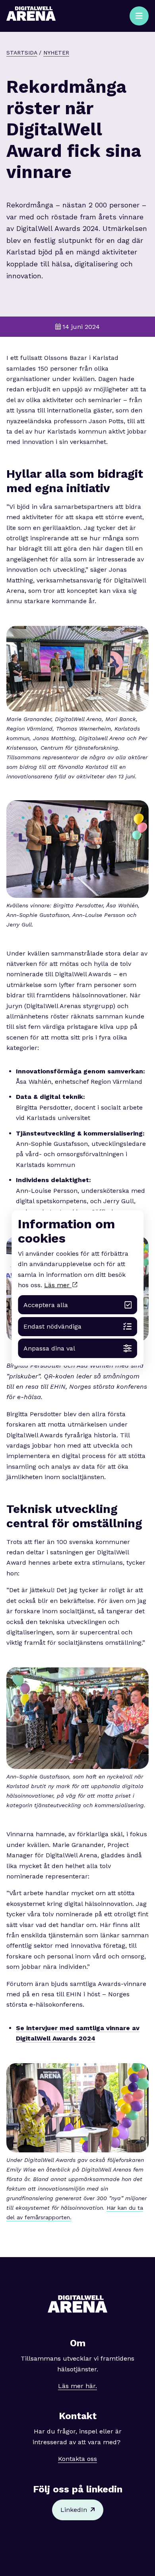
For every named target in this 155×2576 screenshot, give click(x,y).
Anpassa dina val (49, 1348)
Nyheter (56, 53)
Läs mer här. (77, 2386)
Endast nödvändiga (52, 1326)
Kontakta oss (77, 2459)
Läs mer (58, 1285)
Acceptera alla (46, 1305)
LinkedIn (74, 2510)
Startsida (22, 53)
